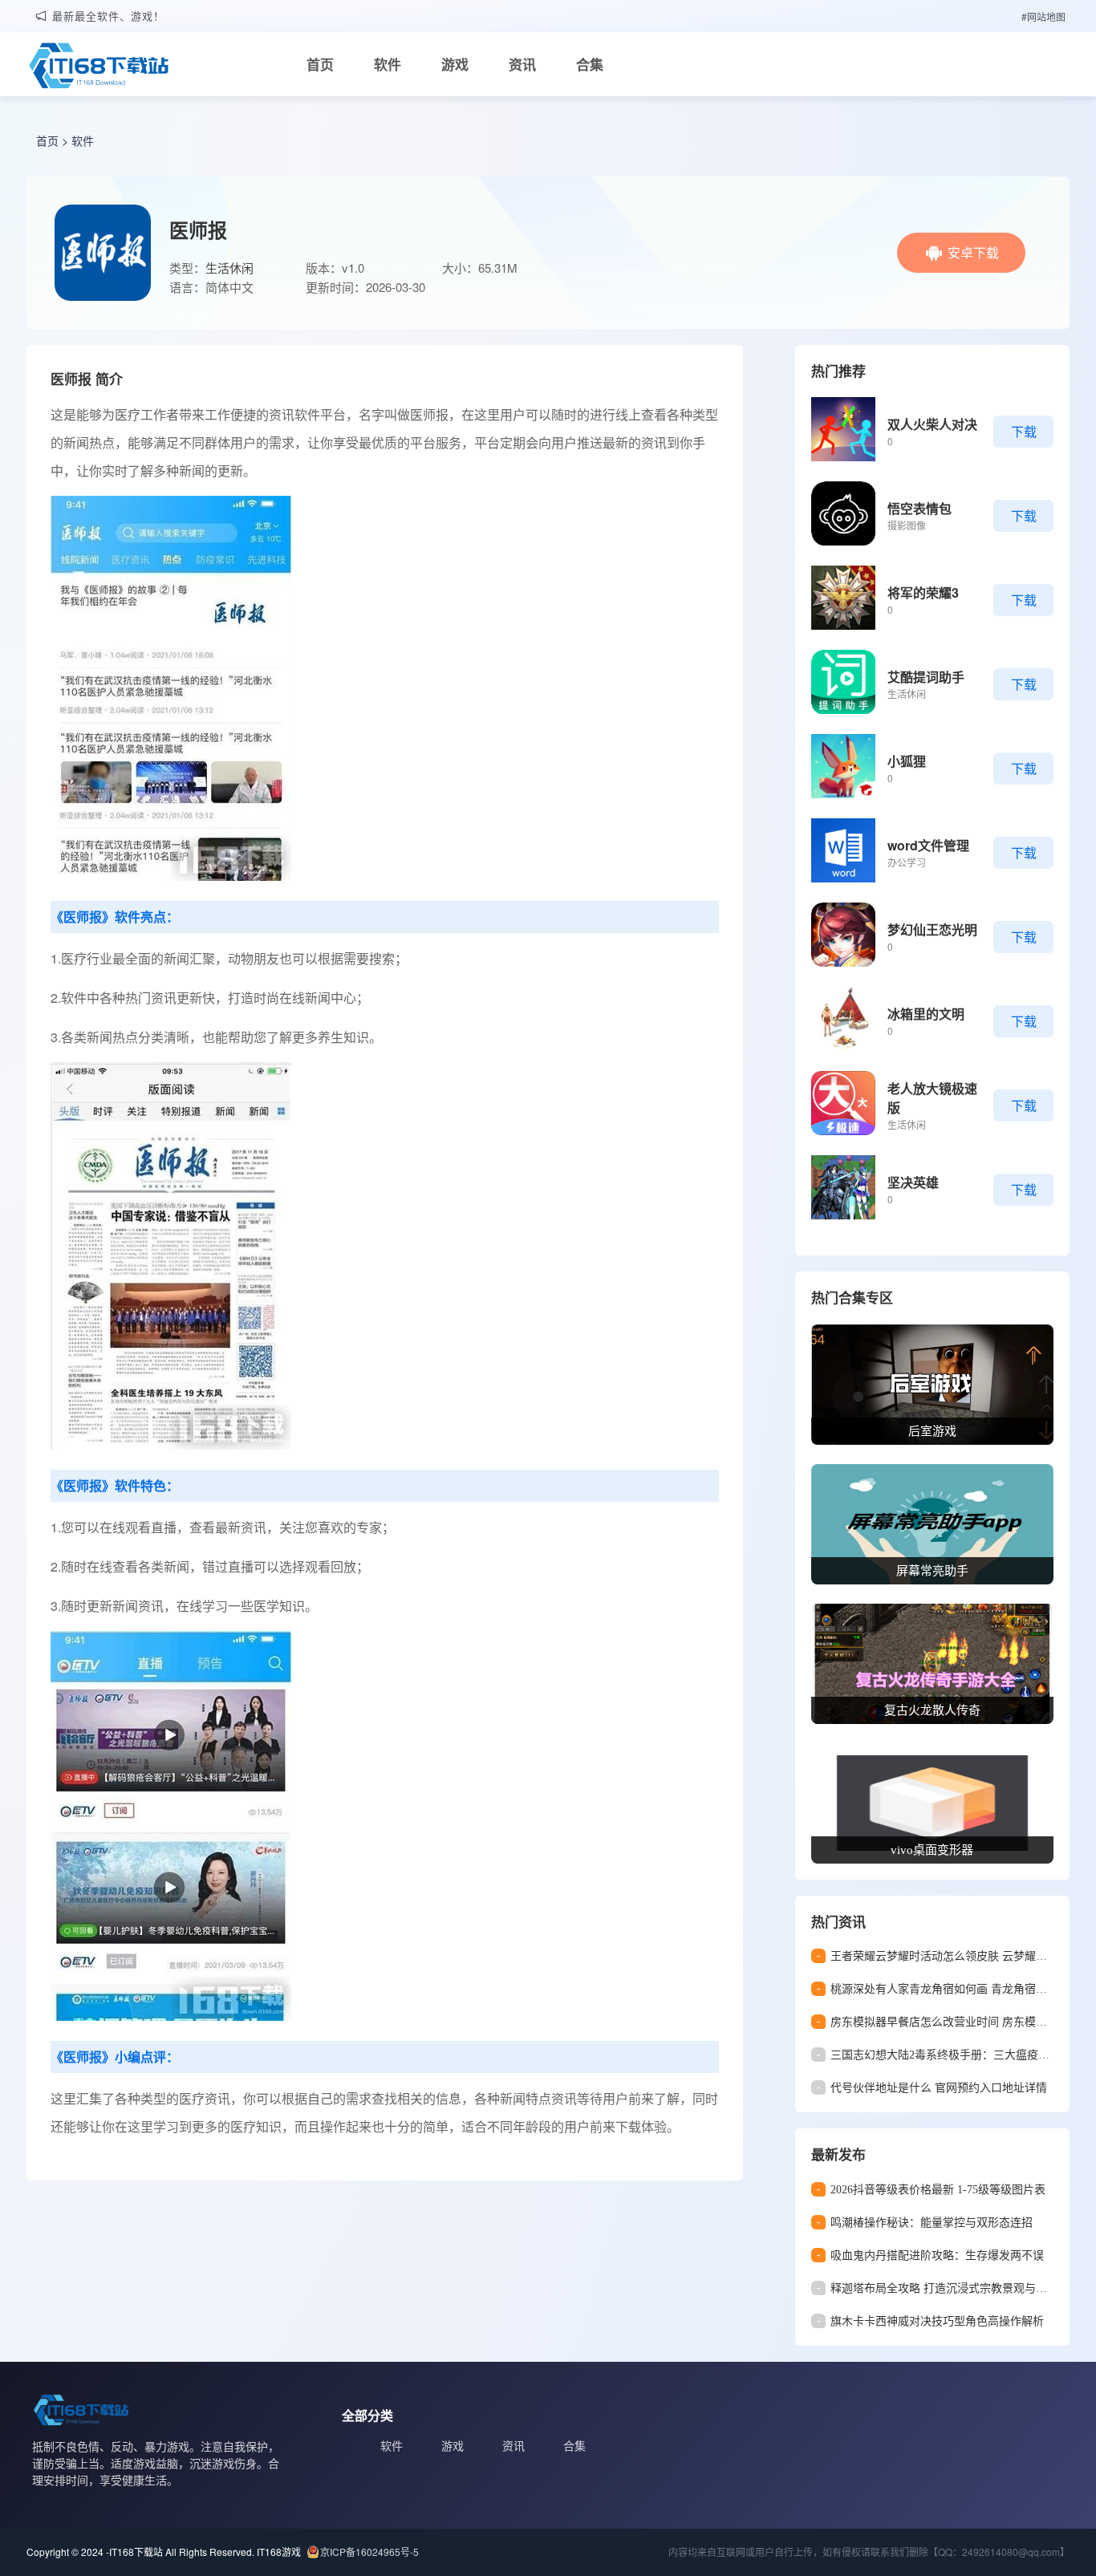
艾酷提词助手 (926, 677)
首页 (320, 64)
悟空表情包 (919, 508)
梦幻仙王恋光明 (932, 929)
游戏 (455, 64)
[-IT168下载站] (99, 67)
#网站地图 (1043, 16)
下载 (1024, 431)
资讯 (522, 64)
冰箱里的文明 (926, 1014)
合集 (590, 64)
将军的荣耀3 (923, 592)
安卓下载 (973, 252)
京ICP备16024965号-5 (369, 2552)
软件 (388, 64)
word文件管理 (928, 845)
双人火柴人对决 (932, 424)
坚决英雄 (913, 1182)
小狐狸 (907, 761)
